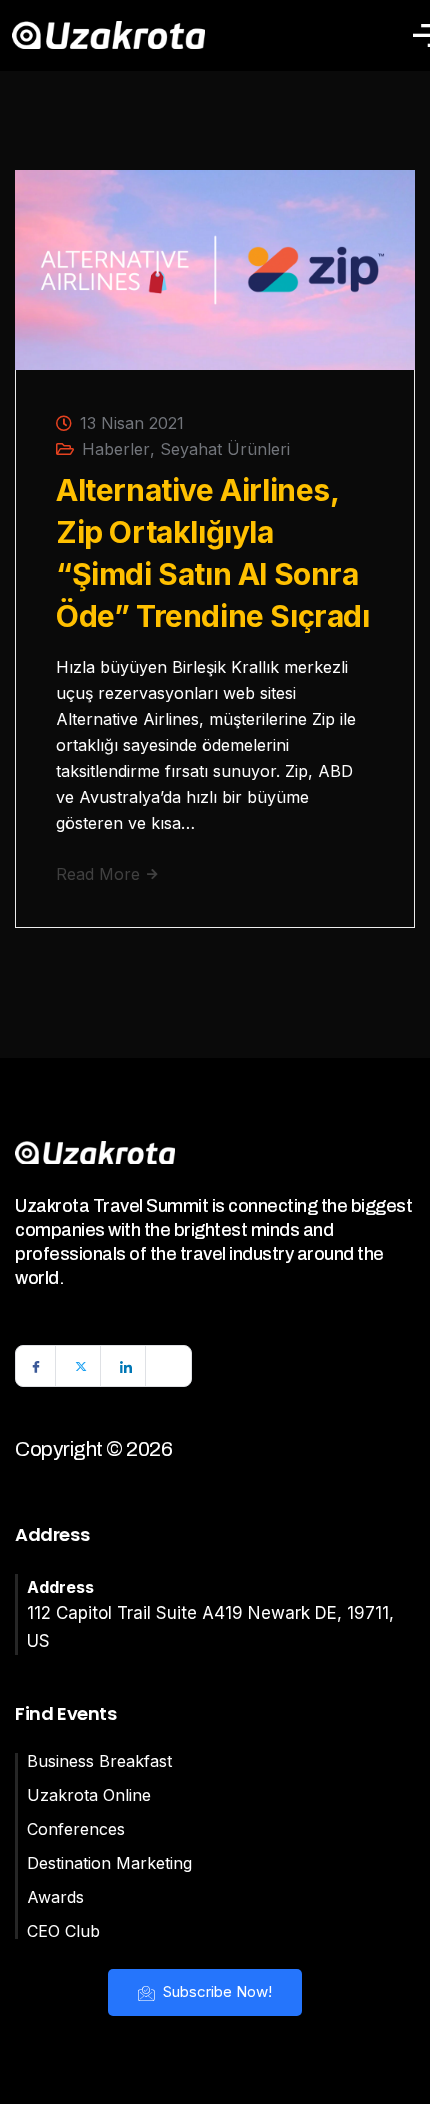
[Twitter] (81, 1366)
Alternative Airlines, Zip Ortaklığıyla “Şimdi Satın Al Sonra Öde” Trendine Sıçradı (213, 553)
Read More (100, 874)
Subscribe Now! (215, 1991)
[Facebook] (36, 1366)
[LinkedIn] (126, 1366)
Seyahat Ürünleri (225, 449)
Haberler (116, 449)
